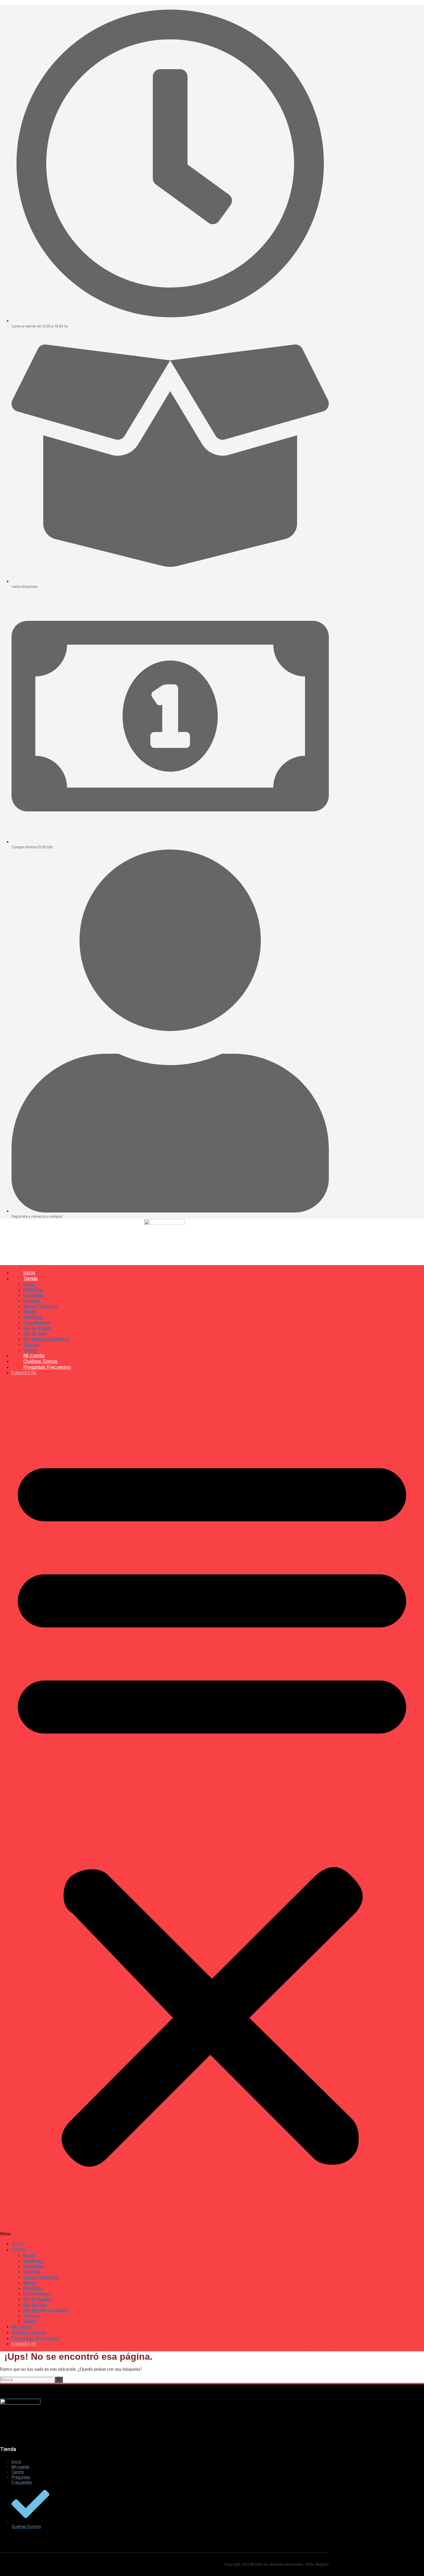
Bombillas (34, 1295)
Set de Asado (37, 1328)
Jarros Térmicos (41, 1306)
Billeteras (33, 1290)
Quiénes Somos (29, 2332)
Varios (30, 2321)
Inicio (17, 2244)
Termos (31, 1345)
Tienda (30, 1278)
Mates (30, 1312)
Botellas (32, 1301)
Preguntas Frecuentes (47, 1367)
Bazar (29, 1284)
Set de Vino (35, 1334)
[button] (212, 1808)
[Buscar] (59, 2380)
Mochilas (33, 1317)
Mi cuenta (22, 2327)
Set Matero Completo (46, 1339)
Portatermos (37, 1323)
